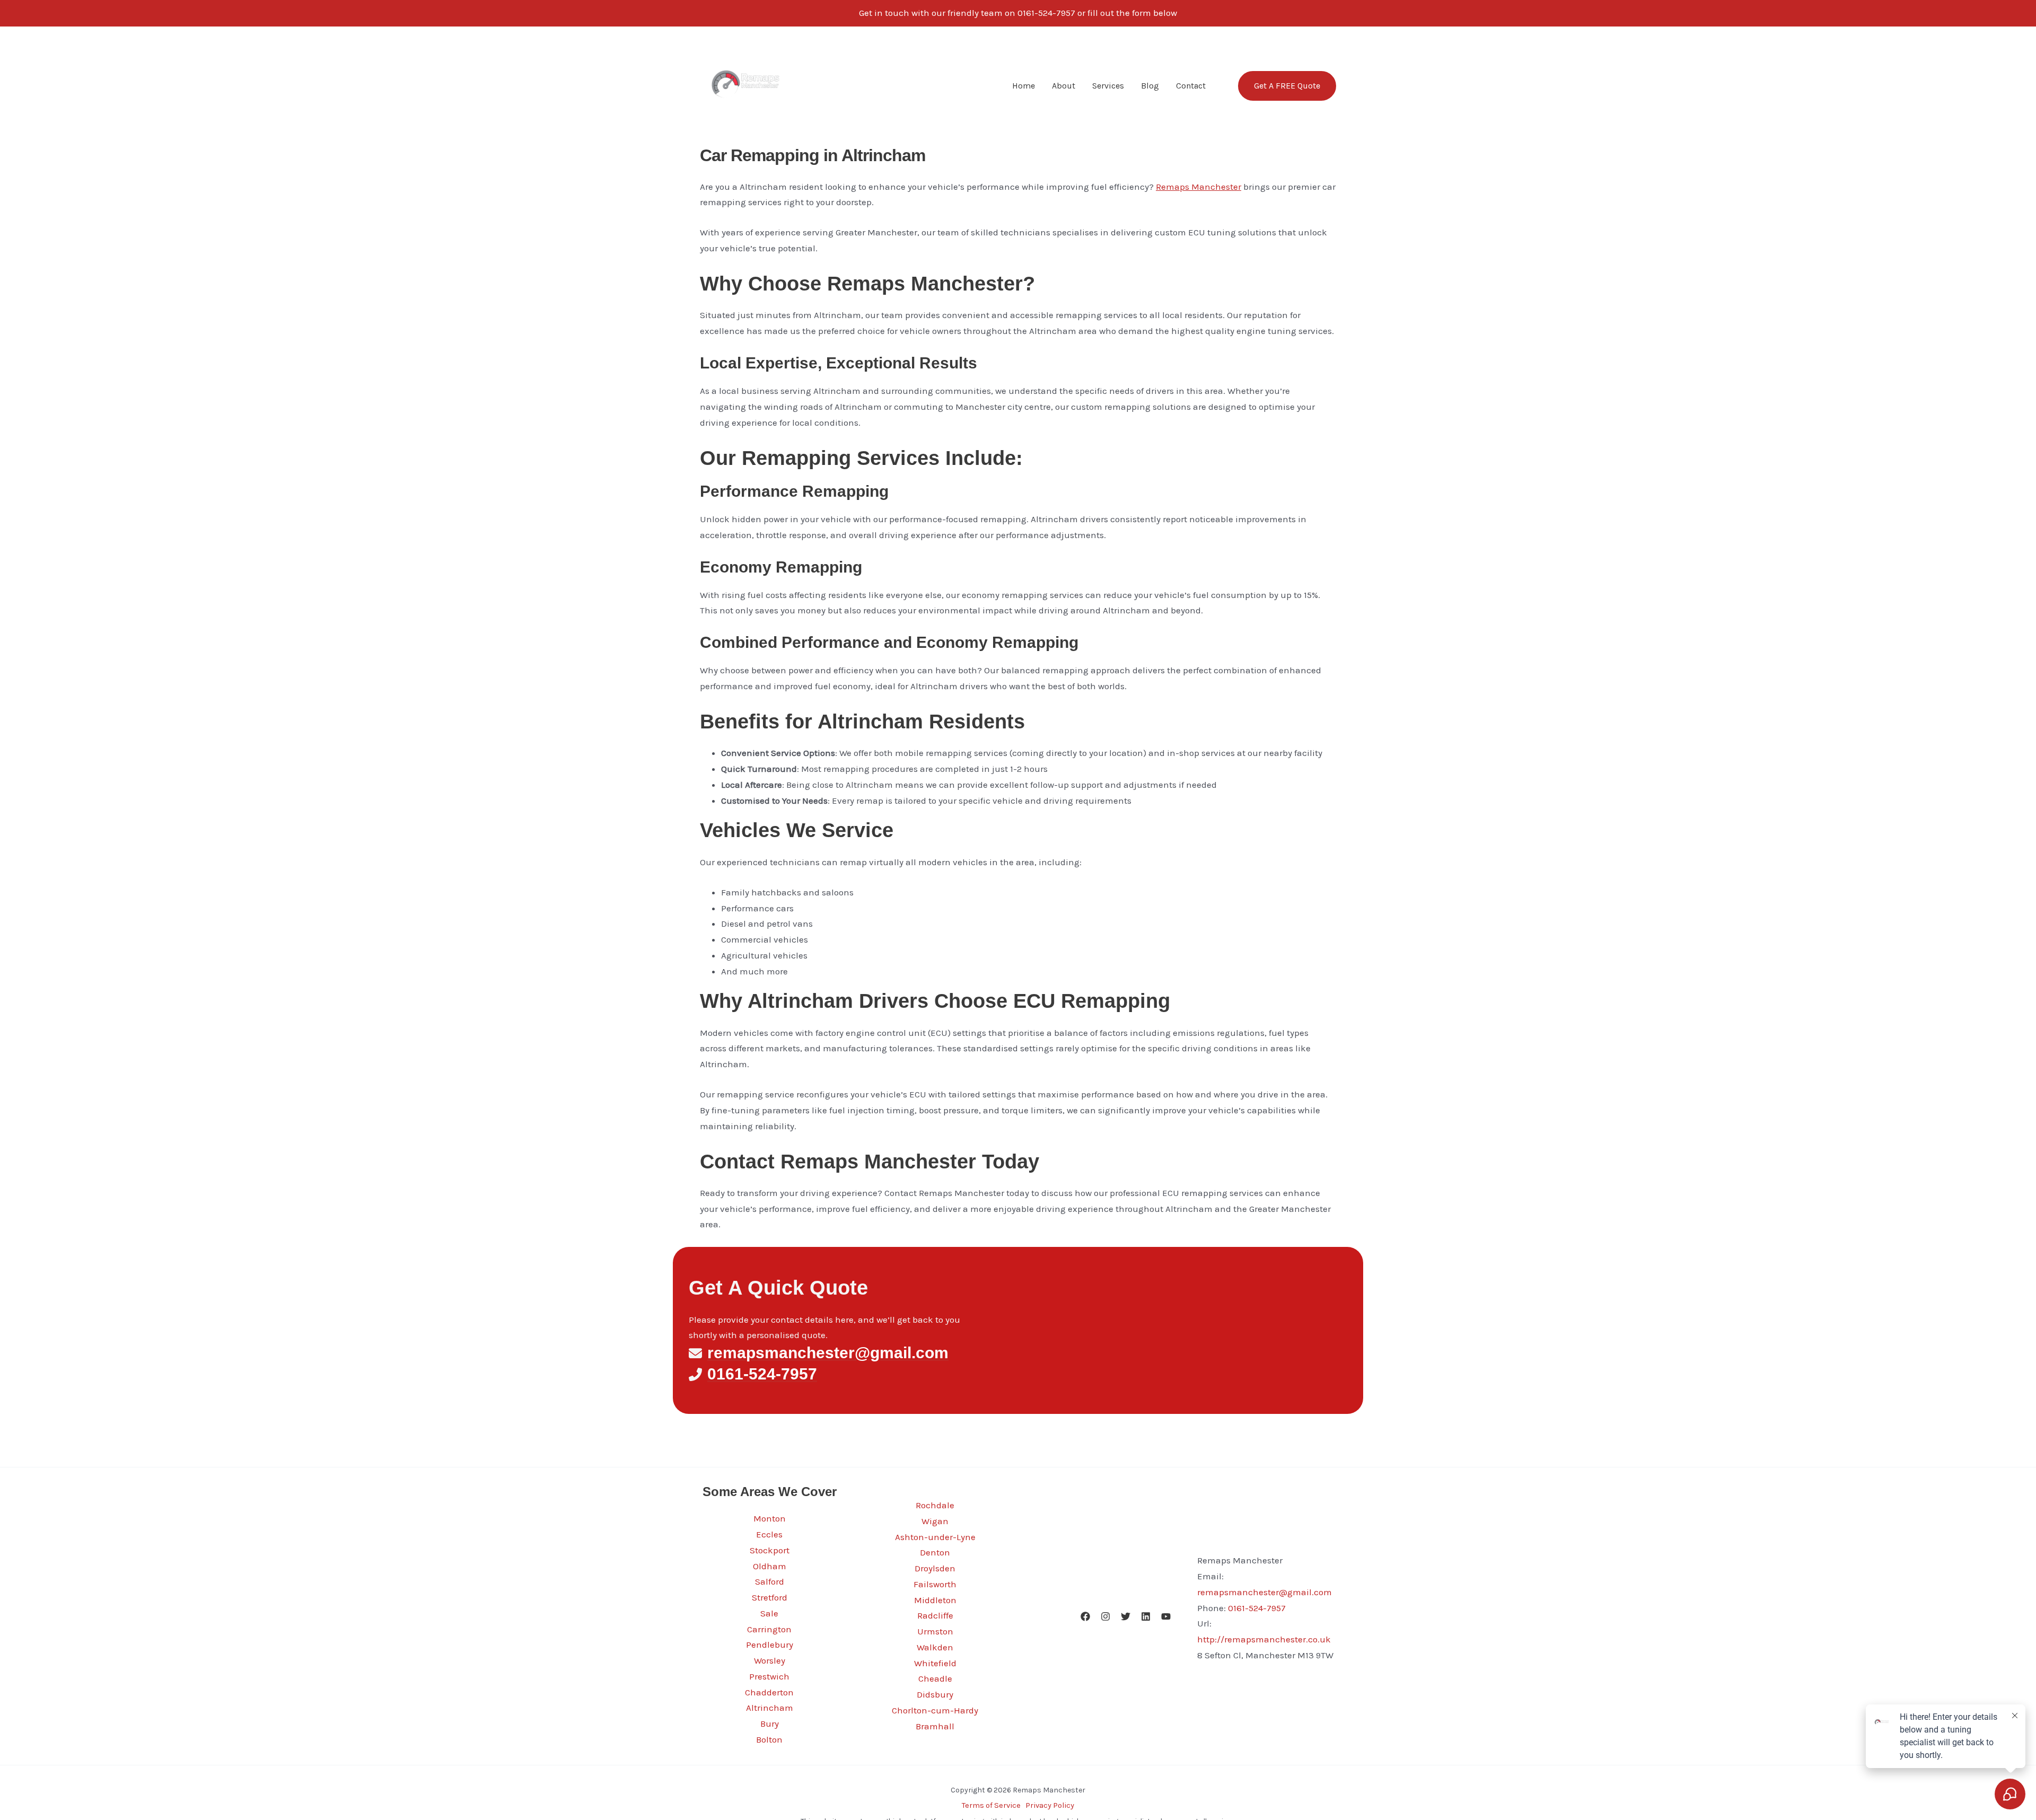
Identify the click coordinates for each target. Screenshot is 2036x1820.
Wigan (935, 1521)
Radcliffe (935, 1615)
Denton (935, 1552)
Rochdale (935, 1505)
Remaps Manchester (1199, 187)
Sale (769, 1613)
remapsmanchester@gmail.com (1265, 1592)
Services (1108, 86)
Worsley (770, 1660)
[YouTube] (1166, 1616)
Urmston (935, 1631)
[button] (1280, 86)
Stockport (770, 1550)
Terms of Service (991, 1805)
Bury (770, 1724)
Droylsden (935, 1568)
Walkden (935, 1647)
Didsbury (935, 1694)
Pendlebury (770, 1645)
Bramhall (935, 1726)
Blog (1150, 86)
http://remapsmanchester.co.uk (1264, 1639)
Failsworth (935, 1584)
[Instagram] (1105, 1616)
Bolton (769, 1739)
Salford (770, 1581)
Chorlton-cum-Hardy (935, 1710)
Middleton (935, 1600)
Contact (1191, 86)
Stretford (770, 1597)
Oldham (770, 1566)
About (1064, 86)
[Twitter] (1126, 1616)
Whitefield (935, 1663)
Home (1024, 86)
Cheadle (935, 1678)
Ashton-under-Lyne (935, 1537)
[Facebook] (1085, 1616)
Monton (770, 1518)
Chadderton (769, 1692)
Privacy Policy (1050, 1805)
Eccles (769, 1534)
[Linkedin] (1146, 1616)
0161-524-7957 (1257, 1608)
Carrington (769, 1629)
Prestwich (769, 1676)
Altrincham (770, 1708)
